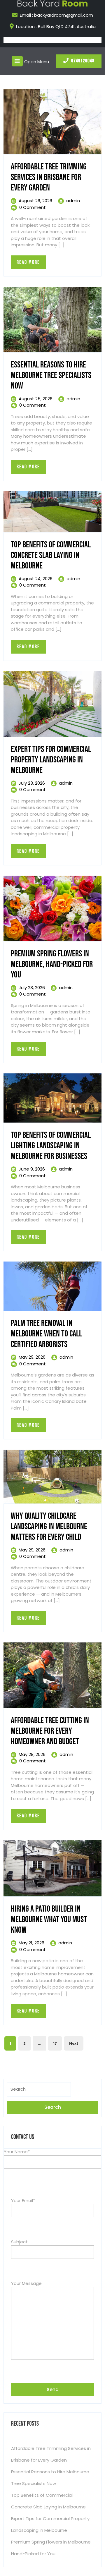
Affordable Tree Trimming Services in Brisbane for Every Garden (49, 177)
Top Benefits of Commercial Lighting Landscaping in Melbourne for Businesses (51, 1146)
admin (73, 201)
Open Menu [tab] (37, 61)
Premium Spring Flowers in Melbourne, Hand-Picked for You (52, 964)
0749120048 (83, 61)
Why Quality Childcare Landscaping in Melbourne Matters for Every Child (49, 1527)
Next (74, 2043)
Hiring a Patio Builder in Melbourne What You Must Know (49, 1919)
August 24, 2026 (36, 579)
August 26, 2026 (35, 201)
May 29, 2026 (32, 1357)
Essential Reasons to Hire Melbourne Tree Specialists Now (51, 375)
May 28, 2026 (32, 1754)
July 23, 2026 (32, 783)
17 (55, 2043)
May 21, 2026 (32, 1943)
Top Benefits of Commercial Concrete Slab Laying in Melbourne (51, 555)
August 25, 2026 (36, 399)
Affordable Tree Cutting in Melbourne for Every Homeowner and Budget (50, 1731)
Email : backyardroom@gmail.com (56, 15)
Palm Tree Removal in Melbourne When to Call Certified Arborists (46, 1334)
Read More (31, 264)
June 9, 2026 (32, 1169)
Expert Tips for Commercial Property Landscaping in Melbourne (51, 760)
